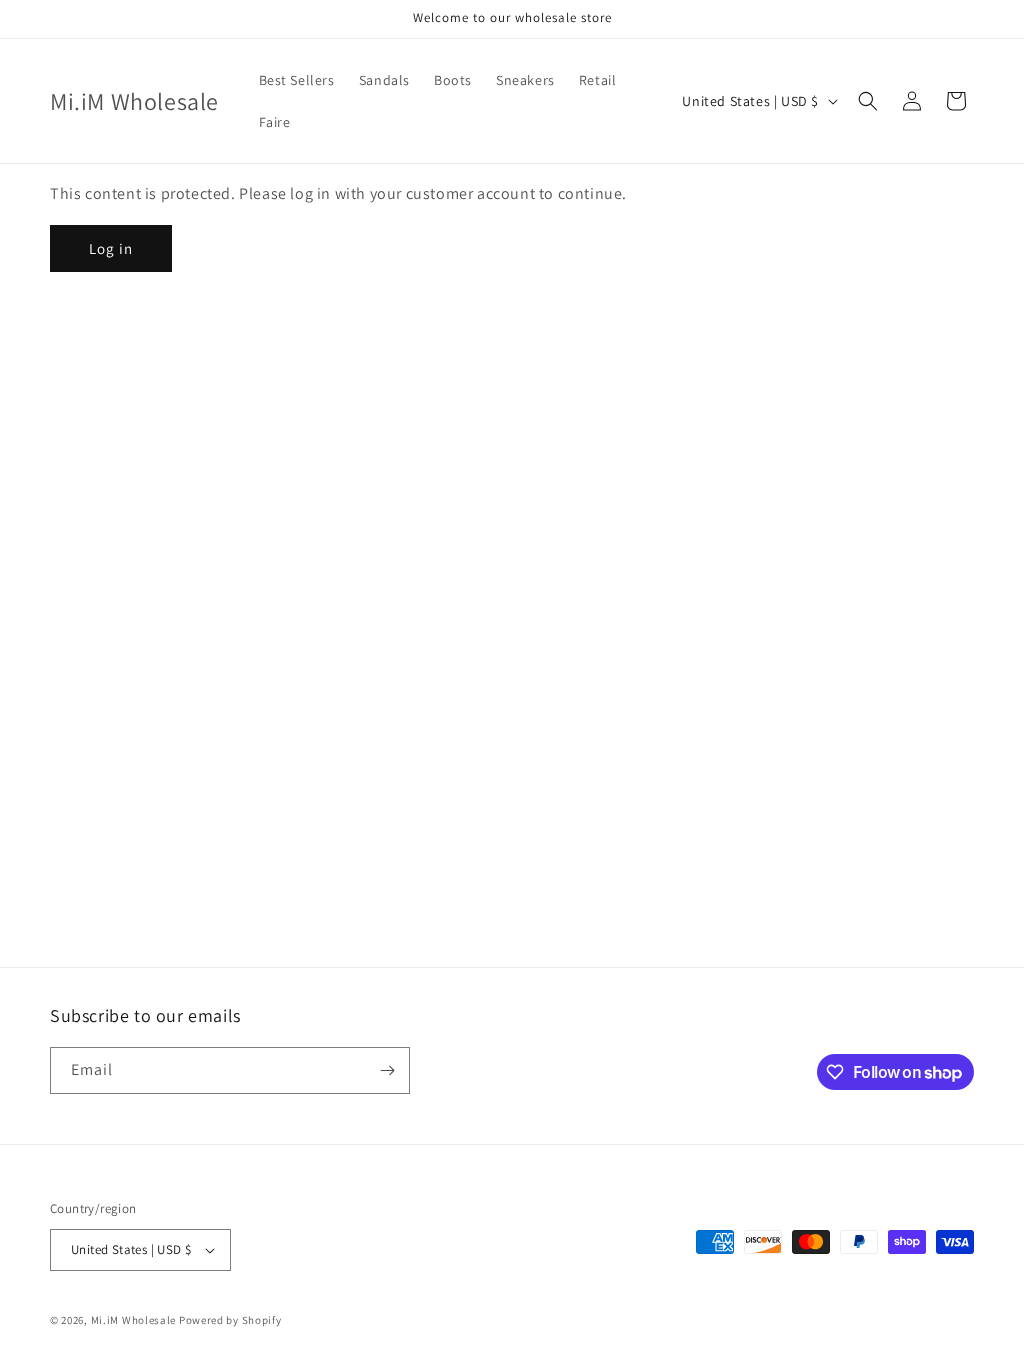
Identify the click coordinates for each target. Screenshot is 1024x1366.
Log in (111, 248)
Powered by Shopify (230, 1320)
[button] (868, 101)
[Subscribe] (387, 1070)
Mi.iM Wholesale (134, 1320)
